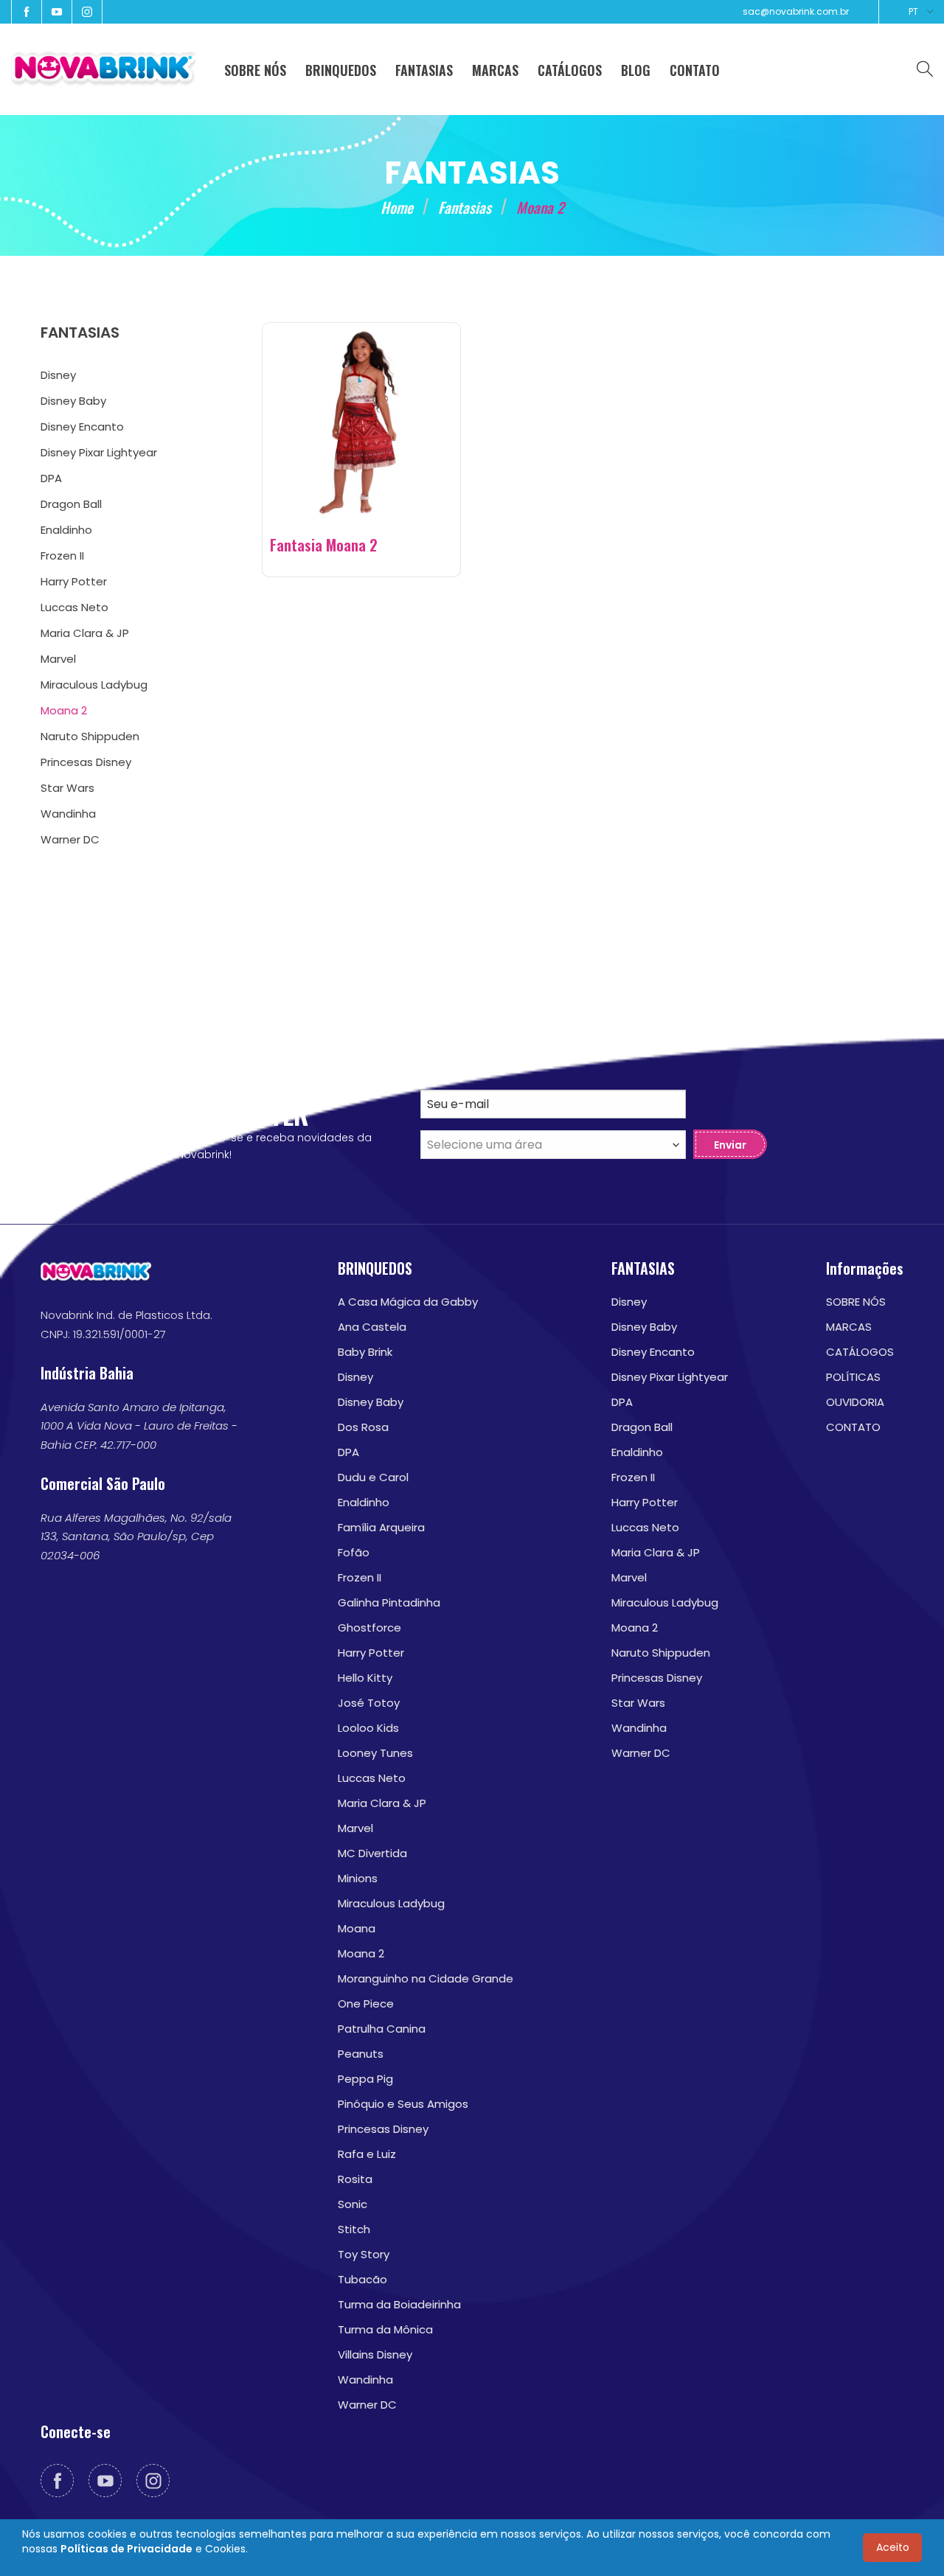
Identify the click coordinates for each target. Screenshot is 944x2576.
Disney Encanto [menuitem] (82, 427)
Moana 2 (361, 1953)
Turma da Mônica (385, 2329)
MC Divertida (372, 1853)
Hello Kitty (365, 1678)
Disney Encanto (653, 1352)
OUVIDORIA (855, 1402)
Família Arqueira (381, 1527)
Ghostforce (369, 1628)
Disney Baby (371, 1402)
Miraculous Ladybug (391, 1903)
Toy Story (364, 2254)
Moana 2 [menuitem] (64, 710)
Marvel (355, 1828)
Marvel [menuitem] (58, 659)
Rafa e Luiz (367, 2154)
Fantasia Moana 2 (324, 545)
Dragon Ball (642, 1427)
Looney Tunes (375, 1753)
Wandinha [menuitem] (68, 814)
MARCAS (849, 1327)
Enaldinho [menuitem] (66, 530)
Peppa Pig (365, 2079)
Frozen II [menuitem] (62, 556)
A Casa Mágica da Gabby (408, 1302)
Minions (358, 1878)
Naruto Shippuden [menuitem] (90, 736)
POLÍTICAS (853, 1377)
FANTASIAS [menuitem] (424, 70)
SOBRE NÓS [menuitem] (255, 70)
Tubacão (362, 2279)
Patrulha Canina (382, 2029)
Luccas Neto (372, 1778)
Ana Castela (372, 1327)
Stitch (354, 2229)
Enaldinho (364, 1502)
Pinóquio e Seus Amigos (403, 2104)
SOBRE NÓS (856, 1302)
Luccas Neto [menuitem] (74, 607)
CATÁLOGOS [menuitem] (570, 70)
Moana (357, 1928)
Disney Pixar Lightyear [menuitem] (99, 452)
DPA (348, 1452)
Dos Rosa (363, 1427)
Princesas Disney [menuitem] (86, 762)
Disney (355, 1377)
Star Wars (638, 1703)
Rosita (355, 2179)
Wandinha (365, 2380)
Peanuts (361, 2054)
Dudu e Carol (373, 1477)
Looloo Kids (368, 1728)
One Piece (366, 2004)
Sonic (353, 2204)
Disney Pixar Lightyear (670, 1377)
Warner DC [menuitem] (70, 839)
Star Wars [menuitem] (67, 788)
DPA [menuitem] (51, 478)
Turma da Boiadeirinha (399, 2304)
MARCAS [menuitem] (495, 70)
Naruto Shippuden (661, 1653)
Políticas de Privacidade (126, 2549)
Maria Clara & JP (382, 1803)
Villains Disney (375, 2354)
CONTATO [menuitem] (695, 70)
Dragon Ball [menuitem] (71, 504)
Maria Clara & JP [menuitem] (85, 633)
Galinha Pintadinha (389, 1602)
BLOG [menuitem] (636, 70)
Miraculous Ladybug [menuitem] (94, 685)
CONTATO (853, 1427)
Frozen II (360, 1577)
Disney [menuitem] (58, 375)
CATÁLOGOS (860, 1352)
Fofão (354, 1552)
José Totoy (369, 1703)
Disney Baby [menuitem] (73, 401)
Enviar (730, 1145)
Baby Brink (365, 1352)
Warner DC (367, 2405)
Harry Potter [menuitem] (74, 581)
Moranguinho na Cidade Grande (426, 1978)
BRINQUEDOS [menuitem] (341, 70)
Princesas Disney (383, 2129)
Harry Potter (371, 1653)
